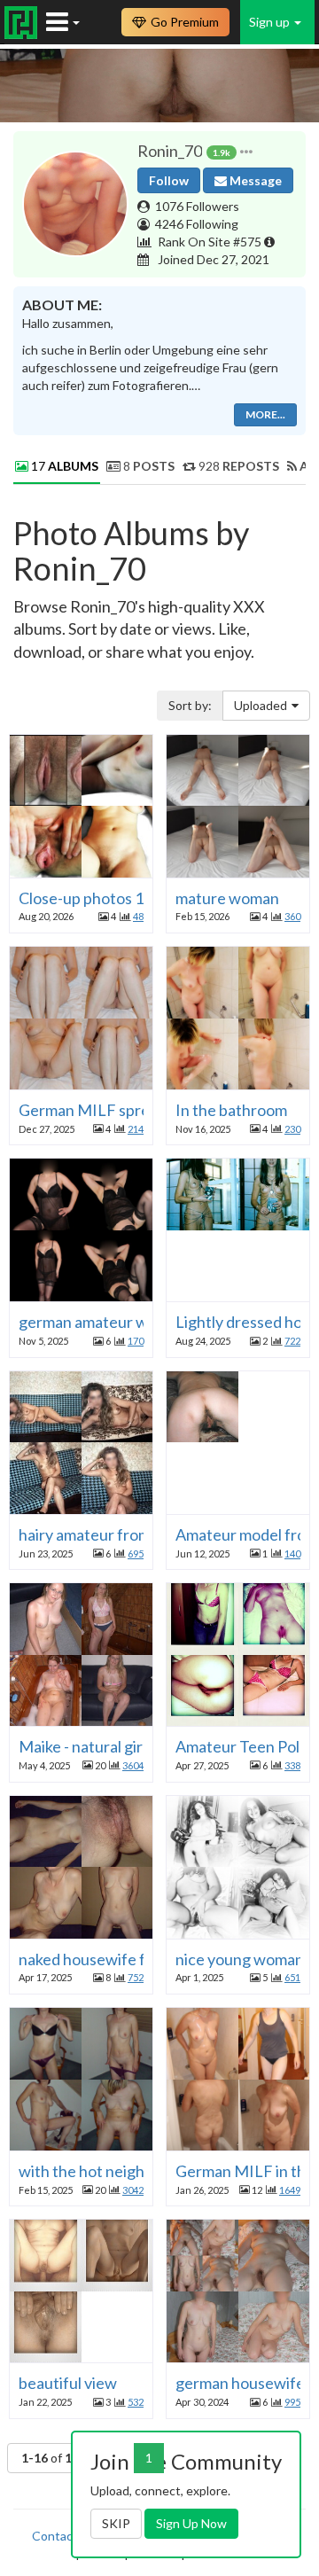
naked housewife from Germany (129, 1959)
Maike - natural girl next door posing (141, 1746)
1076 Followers (197, 206)
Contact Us (64, 2536)
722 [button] (292, 1341)
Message (254, 180)
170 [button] (136, 1341)
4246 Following (197, 224)
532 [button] (136, 2402)
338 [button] (292, 1765)
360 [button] (292, 916)
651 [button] (292, 1977)
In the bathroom (231, 1110)
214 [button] (136, 1129)
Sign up (271, 22)
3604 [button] (133, 1765)
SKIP (116, 2523)
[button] (246, 152)
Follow (169, 180)
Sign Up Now (191, 2523)
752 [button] (136, 1977)
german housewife (240, 2383)
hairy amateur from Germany (118, 1534)
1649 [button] (290, 2190)
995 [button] (292, 2402)
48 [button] (138, 916)
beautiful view (68, 2383)
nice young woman (240, 1959)
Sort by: (190, 705)
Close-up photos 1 (81, 898)
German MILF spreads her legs (125, 1110)
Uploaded (261, 705)
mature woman (227, 898)
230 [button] (292, 1129)
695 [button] (136, 1553)
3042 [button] (133, 2190)
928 (237, 466)
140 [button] (292, 1553)
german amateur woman (102, 1322)
